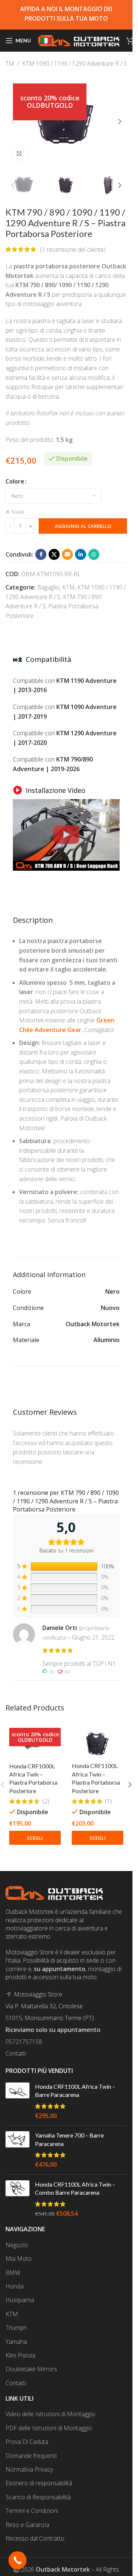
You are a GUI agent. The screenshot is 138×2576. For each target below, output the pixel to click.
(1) (108, 1801)
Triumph (16, 2328)
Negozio (17, 2245)
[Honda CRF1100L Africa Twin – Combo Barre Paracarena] (17, 2199)
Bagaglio (48, 587)
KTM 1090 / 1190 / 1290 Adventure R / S (75, 63)
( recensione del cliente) (73, 249)
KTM (8, 63)
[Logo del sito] (79, 40)
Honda (15, 2286)
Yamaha (16, 2342)
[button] (13, 121)
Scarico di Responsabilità (38, 2497)
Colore (15, 481)
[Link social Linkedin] (81, 554)
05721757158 (24, 2042)
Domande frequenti (31, 2456)
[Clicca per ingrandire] (19, 154)
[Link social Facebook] (41, 554)
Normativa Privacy (29, 2469)
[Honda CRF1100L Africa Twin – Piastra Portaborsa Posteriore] (98, 1741)
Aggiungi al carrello (83, 526)
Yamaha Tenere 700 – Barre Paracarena (69, 2139)
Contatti (16, 2053)
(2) (46, 1801)
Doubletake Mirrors (31, 2369)
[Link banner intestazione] (66, 15)
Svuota (18, 512)
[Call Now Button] (18, 2560)
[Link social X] (54, 554)
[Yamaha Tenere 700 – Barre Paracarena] (17, 2150)
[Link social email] (67, 554)
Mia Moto (19, 2259)
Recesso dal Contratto (35, 2538)
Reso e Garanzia (27, 2525)
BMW (13, 2273)
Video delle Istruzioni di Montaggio (50, 2414)
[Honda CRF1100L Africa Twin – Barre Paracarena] (17, 2101)
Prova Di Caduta (27, 2442)
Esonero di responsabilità (39, 2483)
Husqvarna (20, 2300)
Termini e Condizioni (32, 2511)
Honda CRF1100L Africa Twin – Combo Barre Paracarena (75, 2188)
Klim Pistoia (20, 2355)
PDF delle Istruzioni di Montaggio (49, 2428)
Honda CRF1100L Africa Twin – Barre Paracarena (75, 2090)
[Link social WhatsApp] (94, 554)
